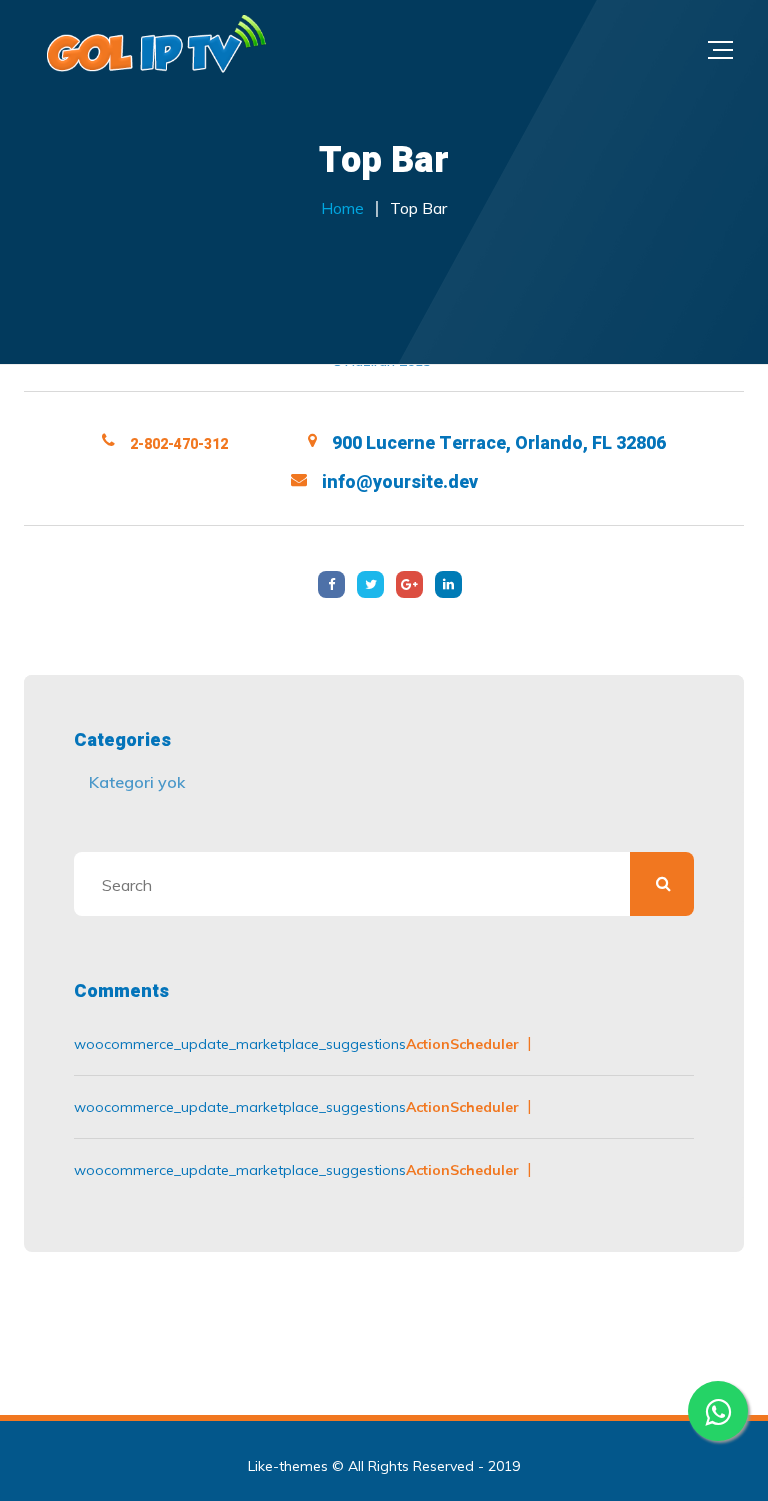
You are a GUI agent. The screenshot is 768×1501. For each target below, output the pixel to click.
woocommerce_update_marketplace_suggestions (240, 1044)
